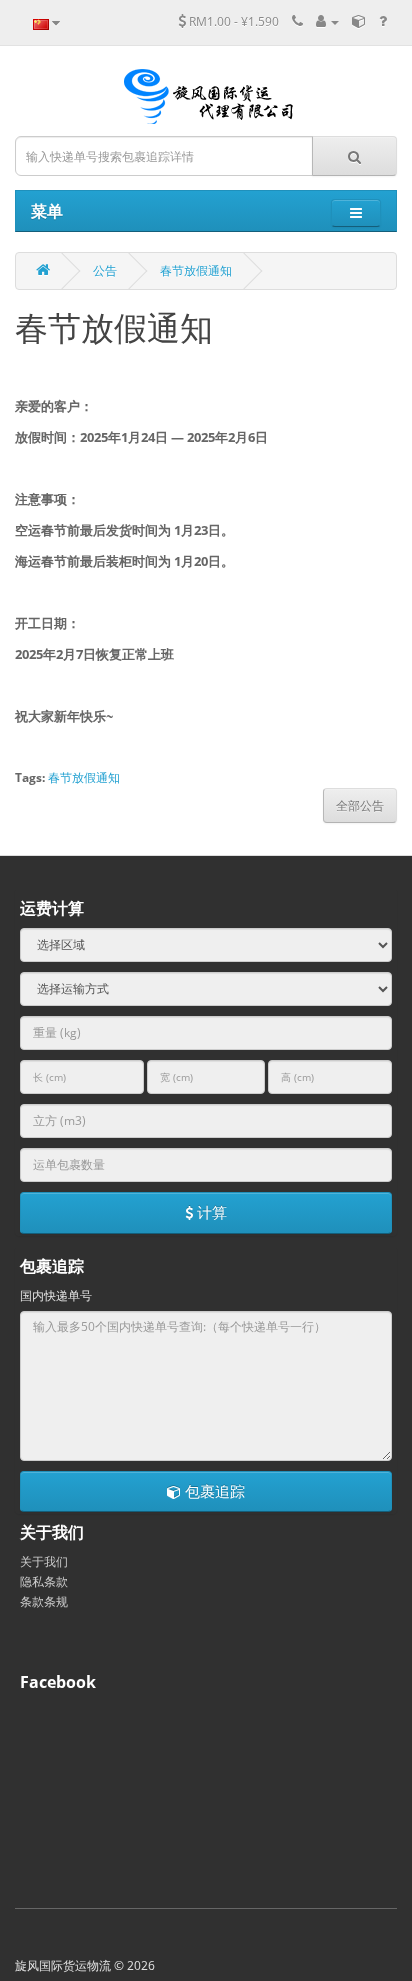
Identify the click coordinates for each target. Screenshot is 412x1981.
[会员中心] (327, 21)
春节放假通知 (196, 270)
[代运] (359, 21)
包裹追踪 (213, 1491)
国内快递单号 (56, 1295)
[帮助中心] (383, 21)
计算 (210, 1212)
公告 (105, 270)
